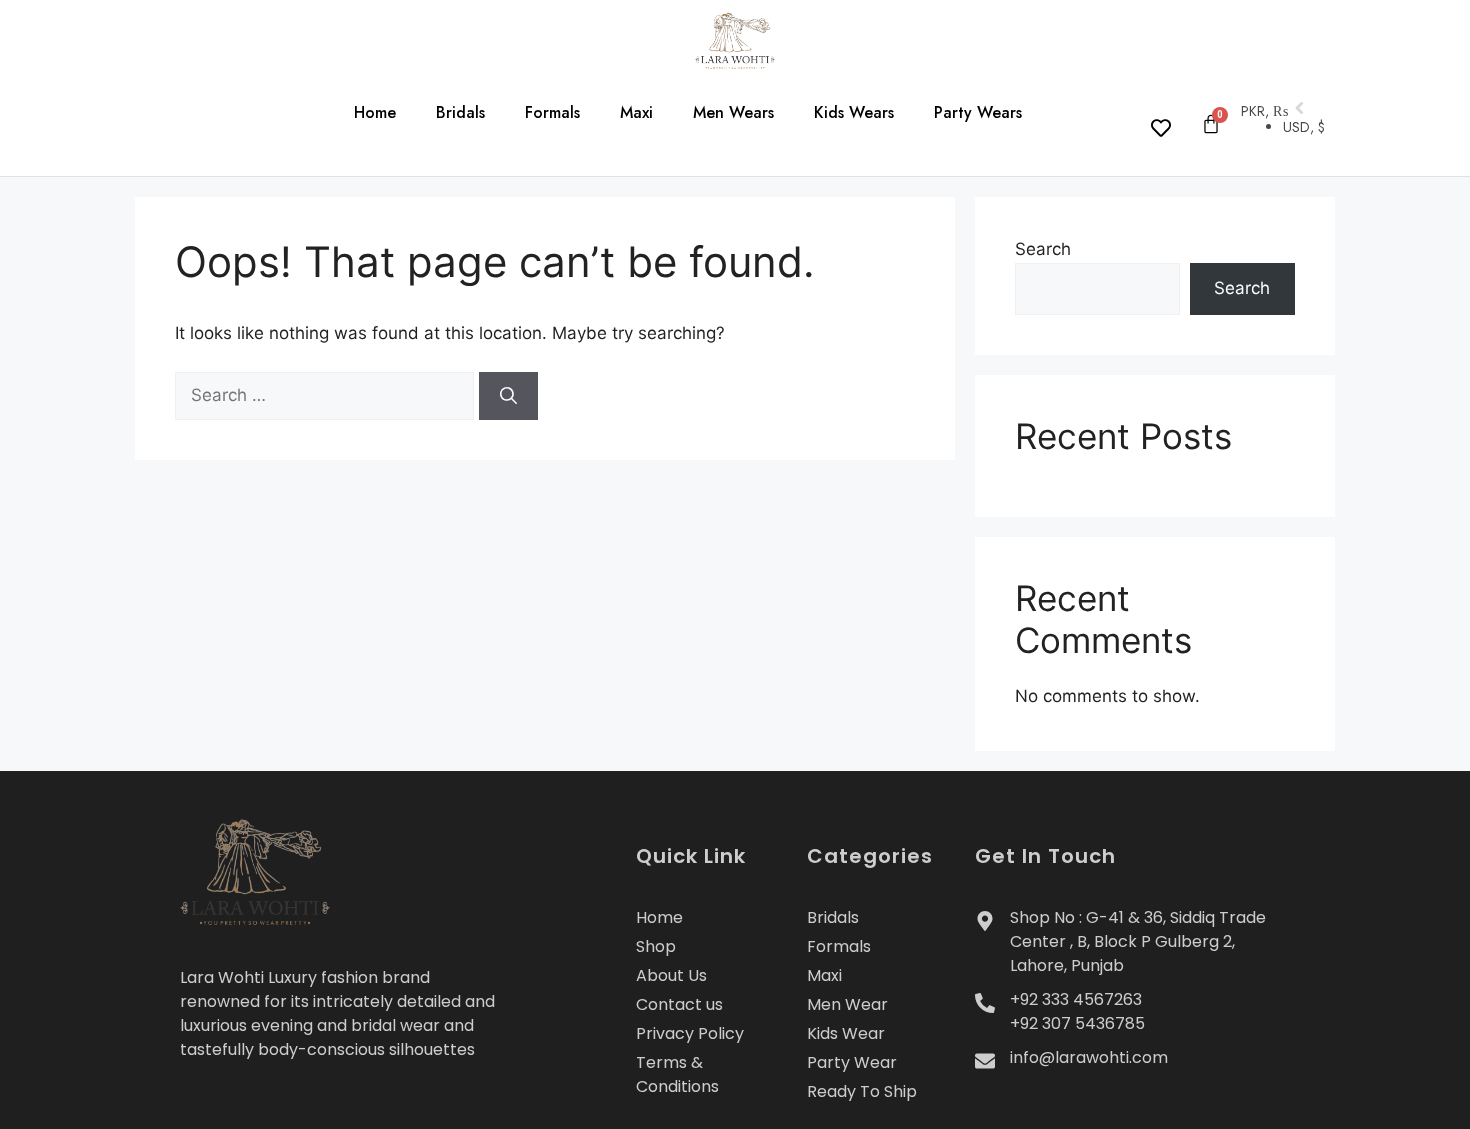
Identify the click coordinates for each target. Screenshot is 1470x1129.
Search (1043, 249)
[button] (170, 118)
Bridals (460, 112)
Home (375, 112)
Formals (552, 112)
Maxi (636, 112)
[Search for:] (327, 395)
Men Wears (733, 112)
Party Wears (978, 112)
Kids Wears (854, 112)
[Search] (508, 396)
